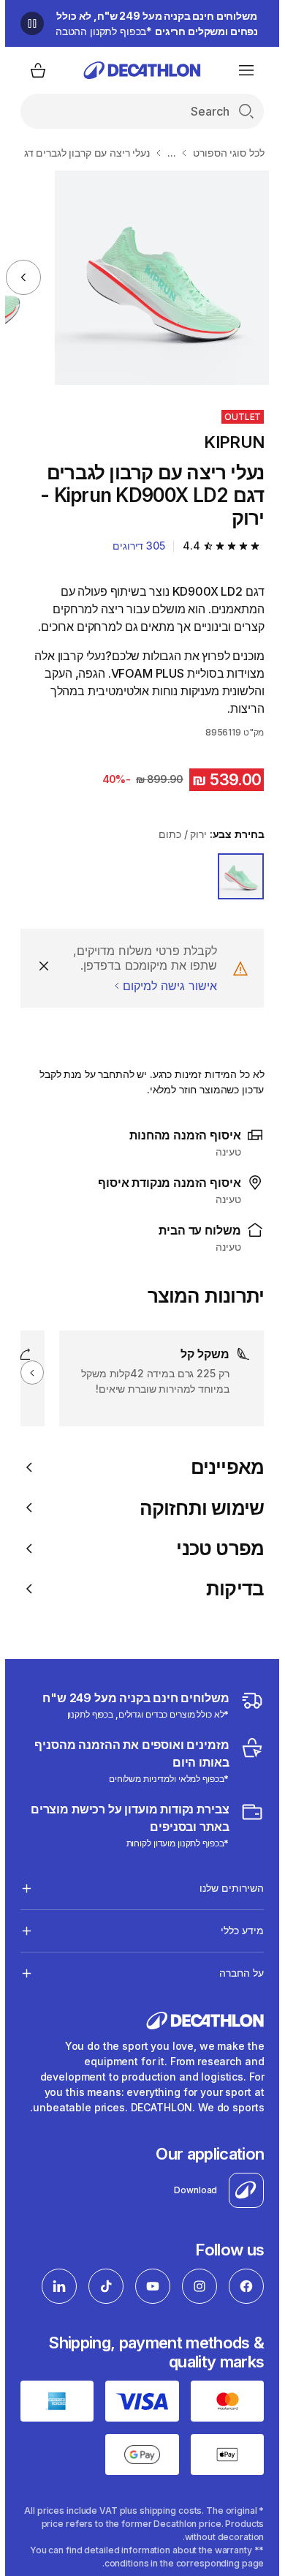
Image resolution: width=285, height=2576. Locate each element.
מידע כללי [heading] (237, 1930)
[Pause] (27, 23)
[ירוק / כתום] (236, 877)
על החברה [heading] (236, 1973)
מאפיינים (223, 1467)
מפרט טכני (215, 1548)
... (167, 153)
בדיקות (230, 1588)
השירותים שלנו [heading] (227, 1888)
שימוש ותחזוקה (197, 1508)
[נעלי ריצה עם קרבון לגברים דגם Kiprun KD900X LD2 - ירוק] (157, 278)
